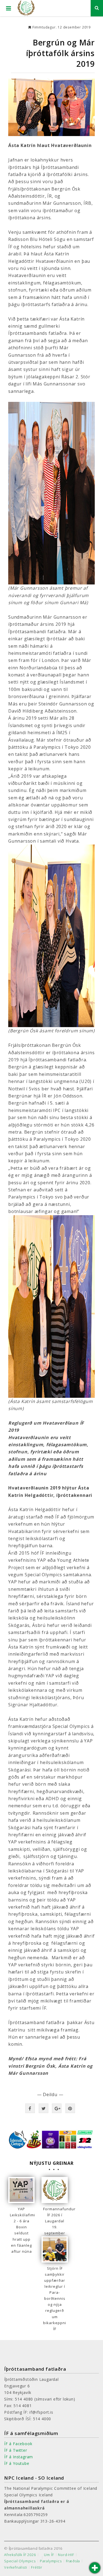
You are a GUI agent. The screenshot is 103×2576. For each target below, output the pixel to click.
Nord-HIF (66, 2555)
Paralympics (51, 2561)
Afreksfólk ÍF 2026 (20, 2555)
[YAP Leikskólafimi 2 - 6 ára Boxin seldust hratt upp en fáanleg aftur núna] (21, 2190)
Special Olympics (20, 2561)
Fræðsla (73, 2561)
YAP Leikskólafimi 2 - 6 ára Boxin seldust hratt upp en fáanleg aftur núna (21, 2230)
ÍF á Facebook (18, 2444)
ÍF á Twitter (16, 2450)
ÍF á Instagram (19, 2457)
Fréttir (37, 2567)
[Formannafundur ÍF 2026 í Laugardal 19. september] (55, 2190)
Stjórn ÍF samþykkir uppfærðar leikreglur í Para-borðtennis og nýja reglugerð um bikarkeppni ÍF (55, 2299)
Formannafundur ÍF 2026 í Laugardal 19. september (55, 2221)
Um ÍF (49, 2555)
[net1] (51, 107)
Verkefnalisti (16, 2567)
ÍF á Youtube (17, 2463)
